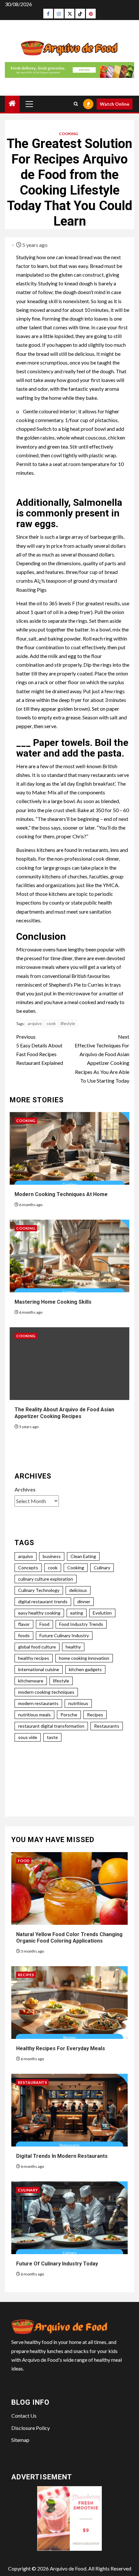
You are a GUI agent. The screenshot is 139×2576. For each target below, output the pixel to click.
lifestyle (68, 1023)
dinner (84, 1601)
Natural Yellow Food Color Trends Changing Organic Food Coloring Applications (69, 1938)
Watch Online (115, 104)
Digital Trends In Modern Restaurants (62, 2156)
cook (51, 1023)
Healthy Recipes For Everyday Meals (61, 2048)
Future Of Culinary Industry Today (57, 2264)
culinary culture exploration (46, 1579)
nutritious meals (34, 1715)
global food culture (37, 1647)
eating (77, 1613)
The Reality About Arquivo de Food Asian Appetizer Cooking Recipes (64, 1413)
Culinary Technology (39, 1590)
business (52, 1556)
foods (24, 1635)
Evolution (102, 1613)
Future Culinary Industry (64, 1635)
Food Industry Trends (81, 1624)
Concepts (28, 1568)
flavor (24, 1624)
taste (52, 1737)
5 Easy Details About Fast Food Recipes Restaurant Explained (40, 1050)
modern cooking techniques (46, 1692)
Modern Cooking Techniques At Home (61, 1194)
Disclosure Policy (31, 2428)
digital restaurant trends (43, 1601)
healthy (73, 1647)
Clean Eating (83, 1556)
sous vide (28, 1737)
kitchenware (31, 1681)
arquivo (35, 1023)
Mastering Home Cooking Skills (53, 1302)
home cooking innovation (84, 1658)
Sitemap (20, 2440)
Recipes (95, 1715)
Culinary (102, 1568)
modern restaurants (38, 1703)
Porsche (69, 1715)
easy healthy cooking (39, 1613)
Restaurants (107, 1726)
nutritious (78, 1703)
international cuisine (39, 1669)
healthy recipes (34, 1658)
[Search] (76, 104)
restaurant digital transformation (51, 1726)
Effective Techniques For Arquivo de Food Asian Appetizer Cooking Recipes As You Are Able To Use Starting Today (102, 1059)
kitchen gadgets (85, 1669)
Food (44, 1624)
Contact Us (24, 2416)
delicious (78, 1590)
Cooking (68, 134)
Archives (25, 1489)
